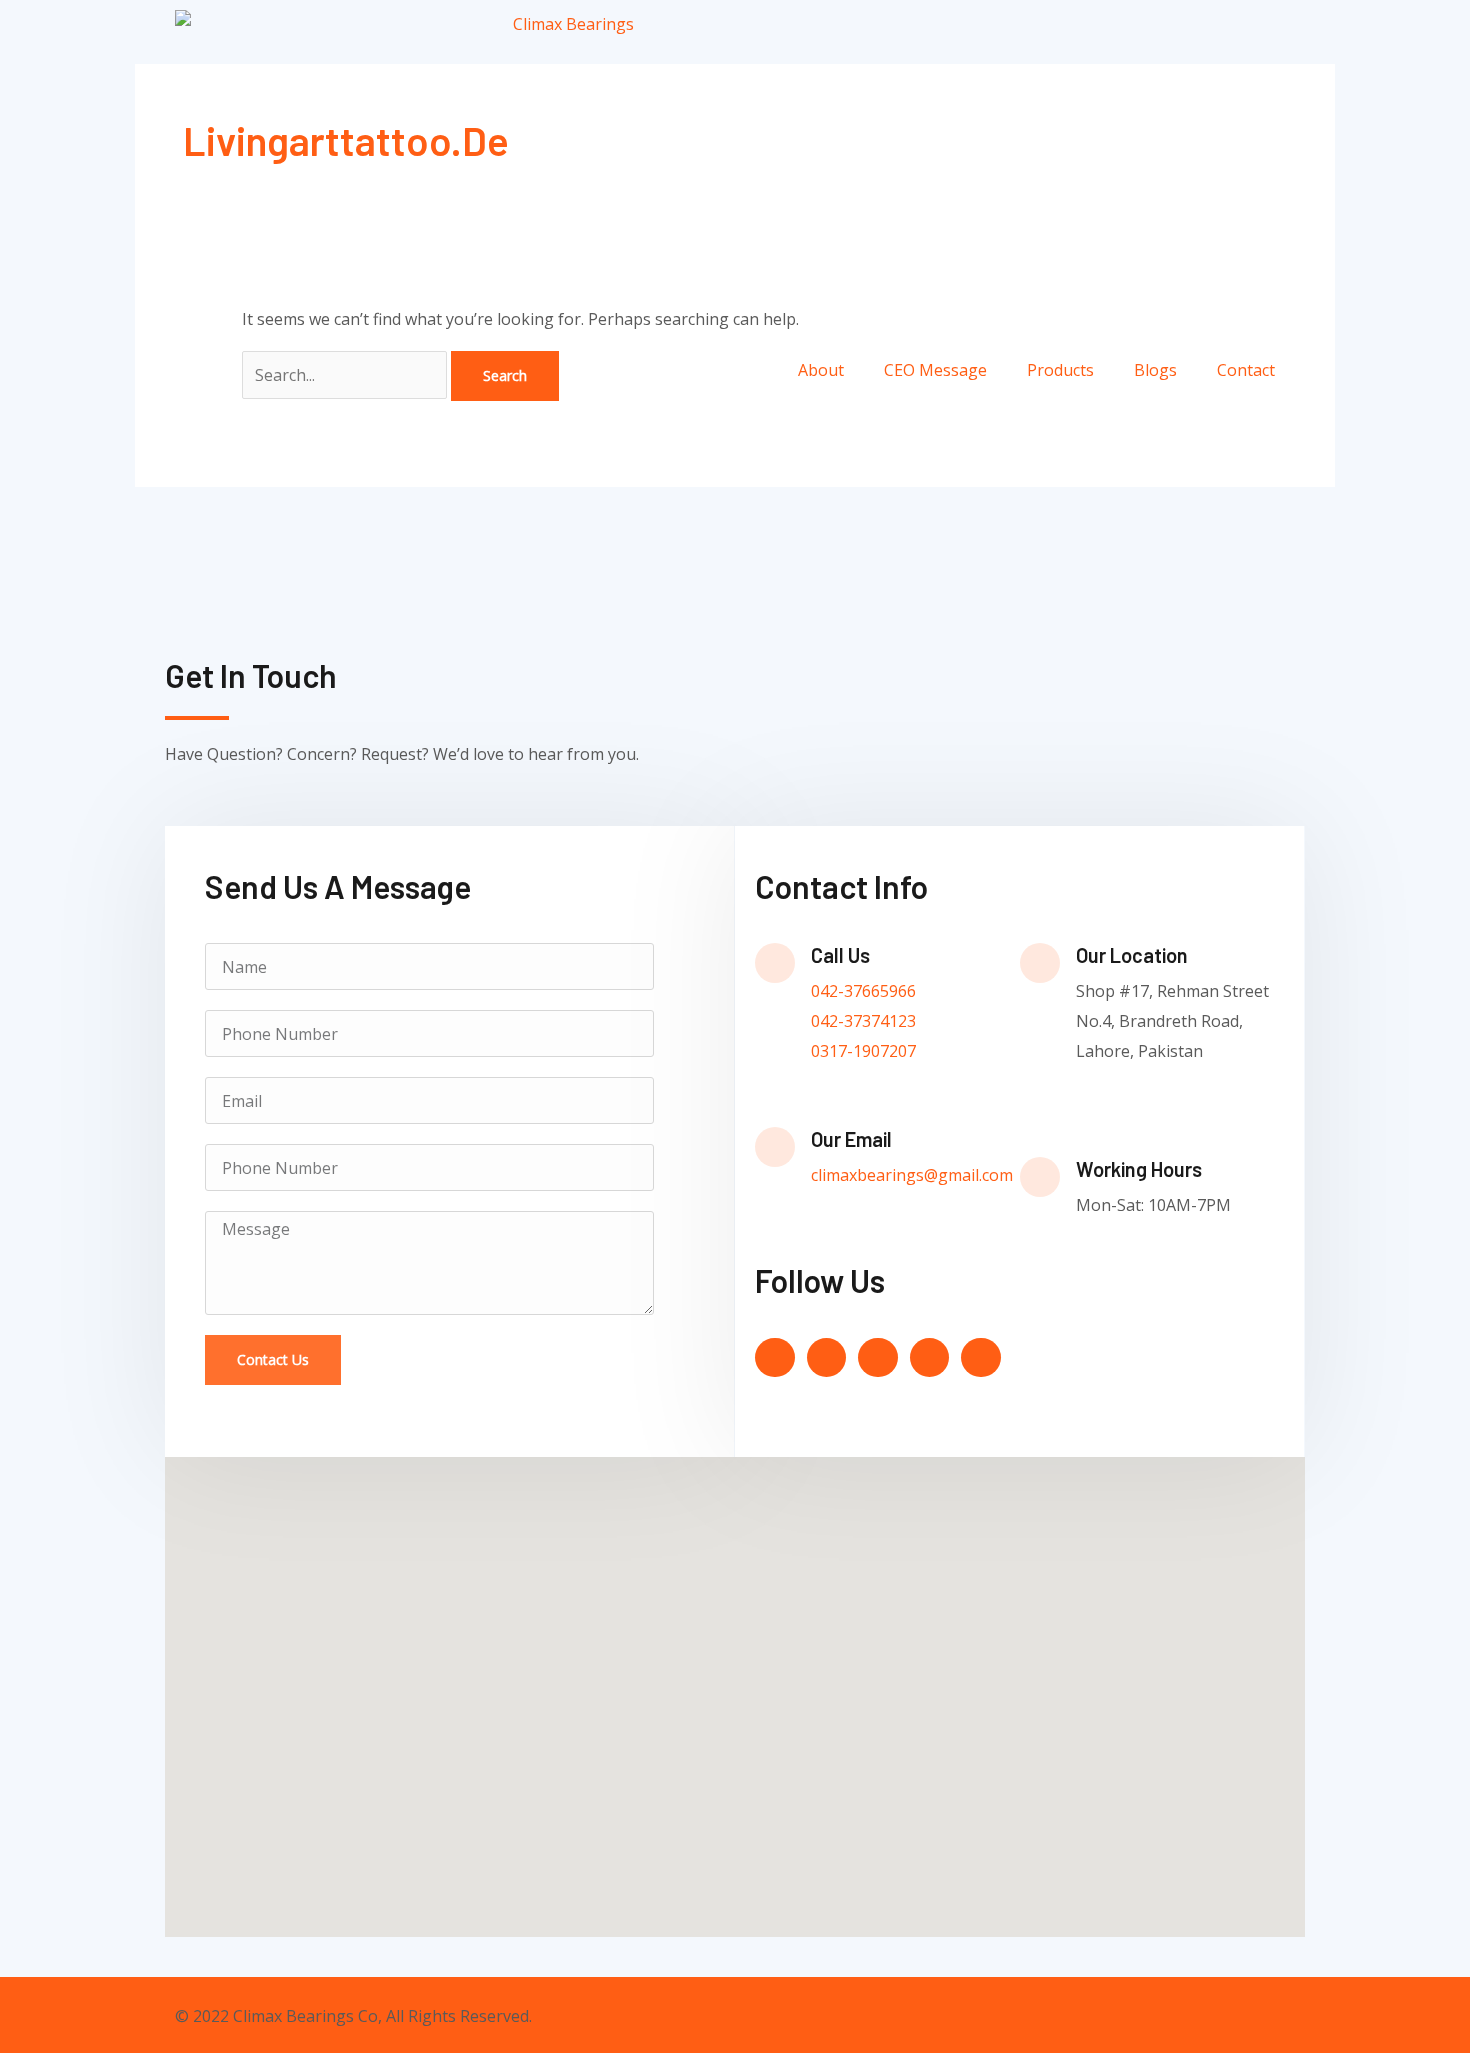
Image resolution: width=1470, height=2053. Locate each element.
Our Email (851, 1139)
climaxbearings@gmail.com (912, 1175)
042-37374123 (863, 1021)
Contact (1246, 370)
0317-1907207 (863, 1051)
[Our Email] (775, 1147)
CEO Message (935, 370)
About (821, 370)
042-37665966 (863, 991)
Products (1060, 370)
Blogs (1155, 370)
